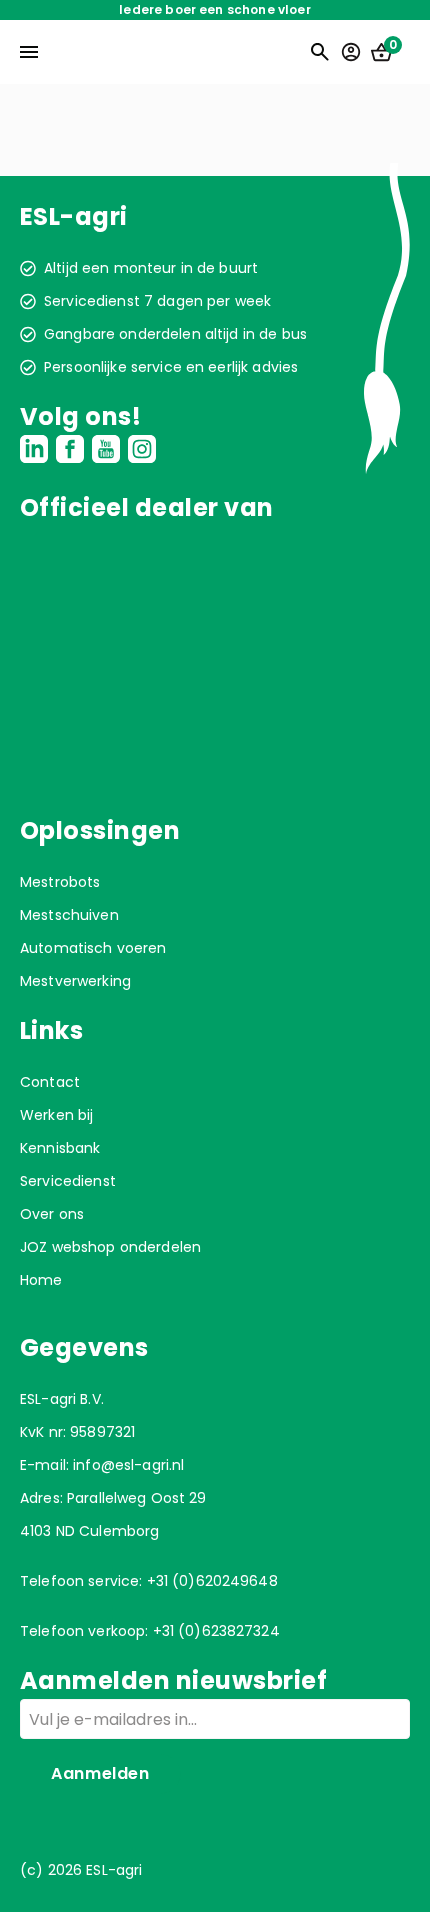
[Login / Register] (351, 52)
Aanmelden (100, 1773)
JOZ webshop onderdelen (110, 1247)
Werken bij (56, 1115)
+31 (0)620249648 (212, 1581)
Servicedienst (68, 1181)
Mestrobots (60, 882)
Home (41, 1280)
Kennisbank (60, 1148)
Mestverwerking (75, 981)
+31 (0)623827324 (216, 1631)
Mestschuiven (69, 915)
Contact (50, 1082)
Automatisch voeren (93, 948)
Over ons (52, 1214)
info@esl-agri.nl (128, 1465)
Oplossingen (100, 830)
